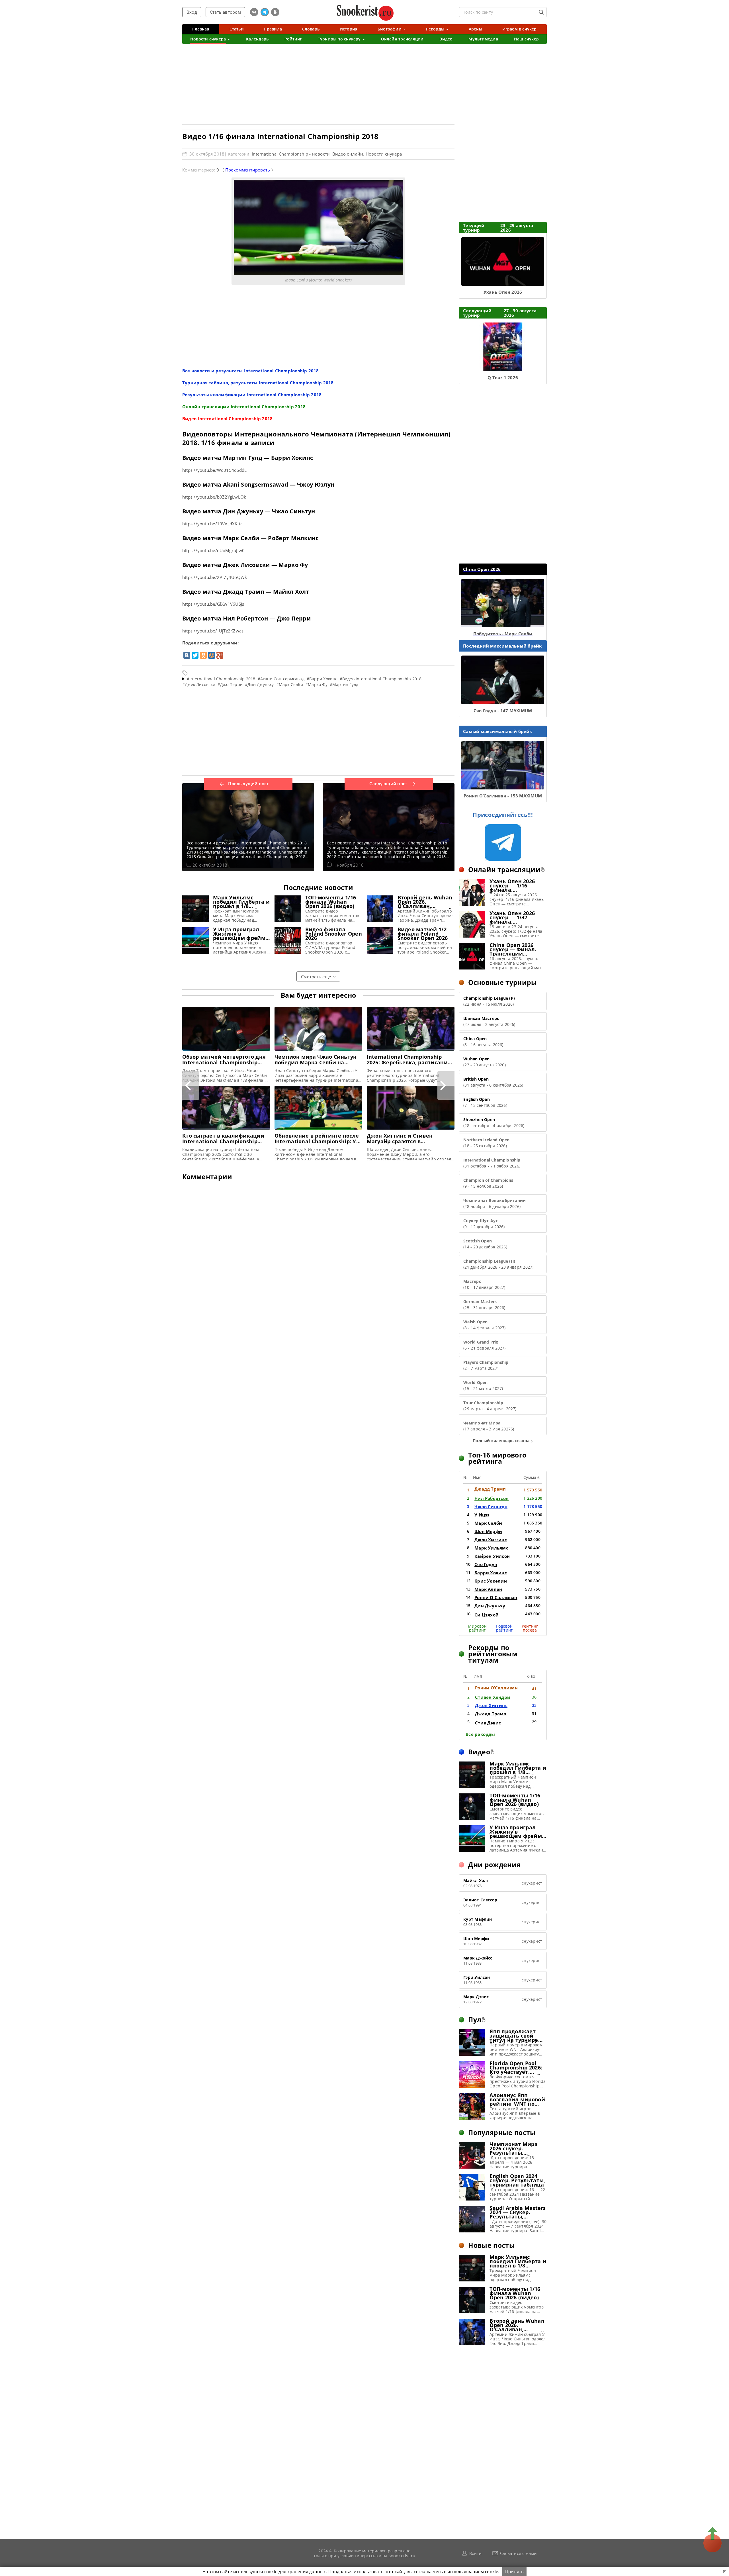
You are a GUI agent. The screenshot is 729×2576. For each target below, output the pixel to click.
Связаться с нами (519, 2553)
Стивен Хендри (493, 1697)
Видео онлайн (348, 154)
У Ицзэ (482, 1515)
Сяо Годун (486, 1564)
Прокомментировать (248, 170)
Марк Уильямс (491, 1548)
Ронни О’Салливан (496, 1688)
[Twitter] (195, 655)
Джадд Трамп (490, 1489)
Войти (475, 2553)
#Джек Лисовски (199, 684)
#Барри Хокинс (322, 679)
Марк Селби (488, 1523)
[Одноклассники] (203, 655)
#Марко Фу (316, 684)
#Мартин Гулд (344, 684)
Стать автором (225, 12)
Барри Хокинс (491, 1573)
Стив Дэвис (488, 1723)
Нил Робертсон (492, 1498)
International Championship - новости (291, 154)
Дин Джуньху (490, 1606)
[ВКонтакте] (187, 655)
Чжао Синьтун (491, 1507)
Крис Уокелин (491, 1581)
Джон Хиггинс (491, 1540)
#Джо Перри (230, 684)
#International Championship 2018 (221, 679)
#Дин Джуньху (259, 684)
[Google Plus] (220, 655)
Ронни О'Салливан (496, 1597)
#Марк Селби (290, 684)
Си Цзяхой (487, 1615)
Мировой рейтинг (477, 1628)
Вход (192, 12)
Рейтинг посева (530, 1628)
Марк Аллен (488, 1589)
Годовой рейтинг (504, 1628)
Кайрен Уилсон (492, 1556)
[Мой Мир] (212, 655)
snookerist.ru (402, 2555)
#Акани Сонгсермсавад (281, 679)
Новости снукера (384, 154)
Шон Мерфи (488, 1531)
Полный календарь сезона (501, 1441)
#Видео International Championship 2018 (381, 679)
